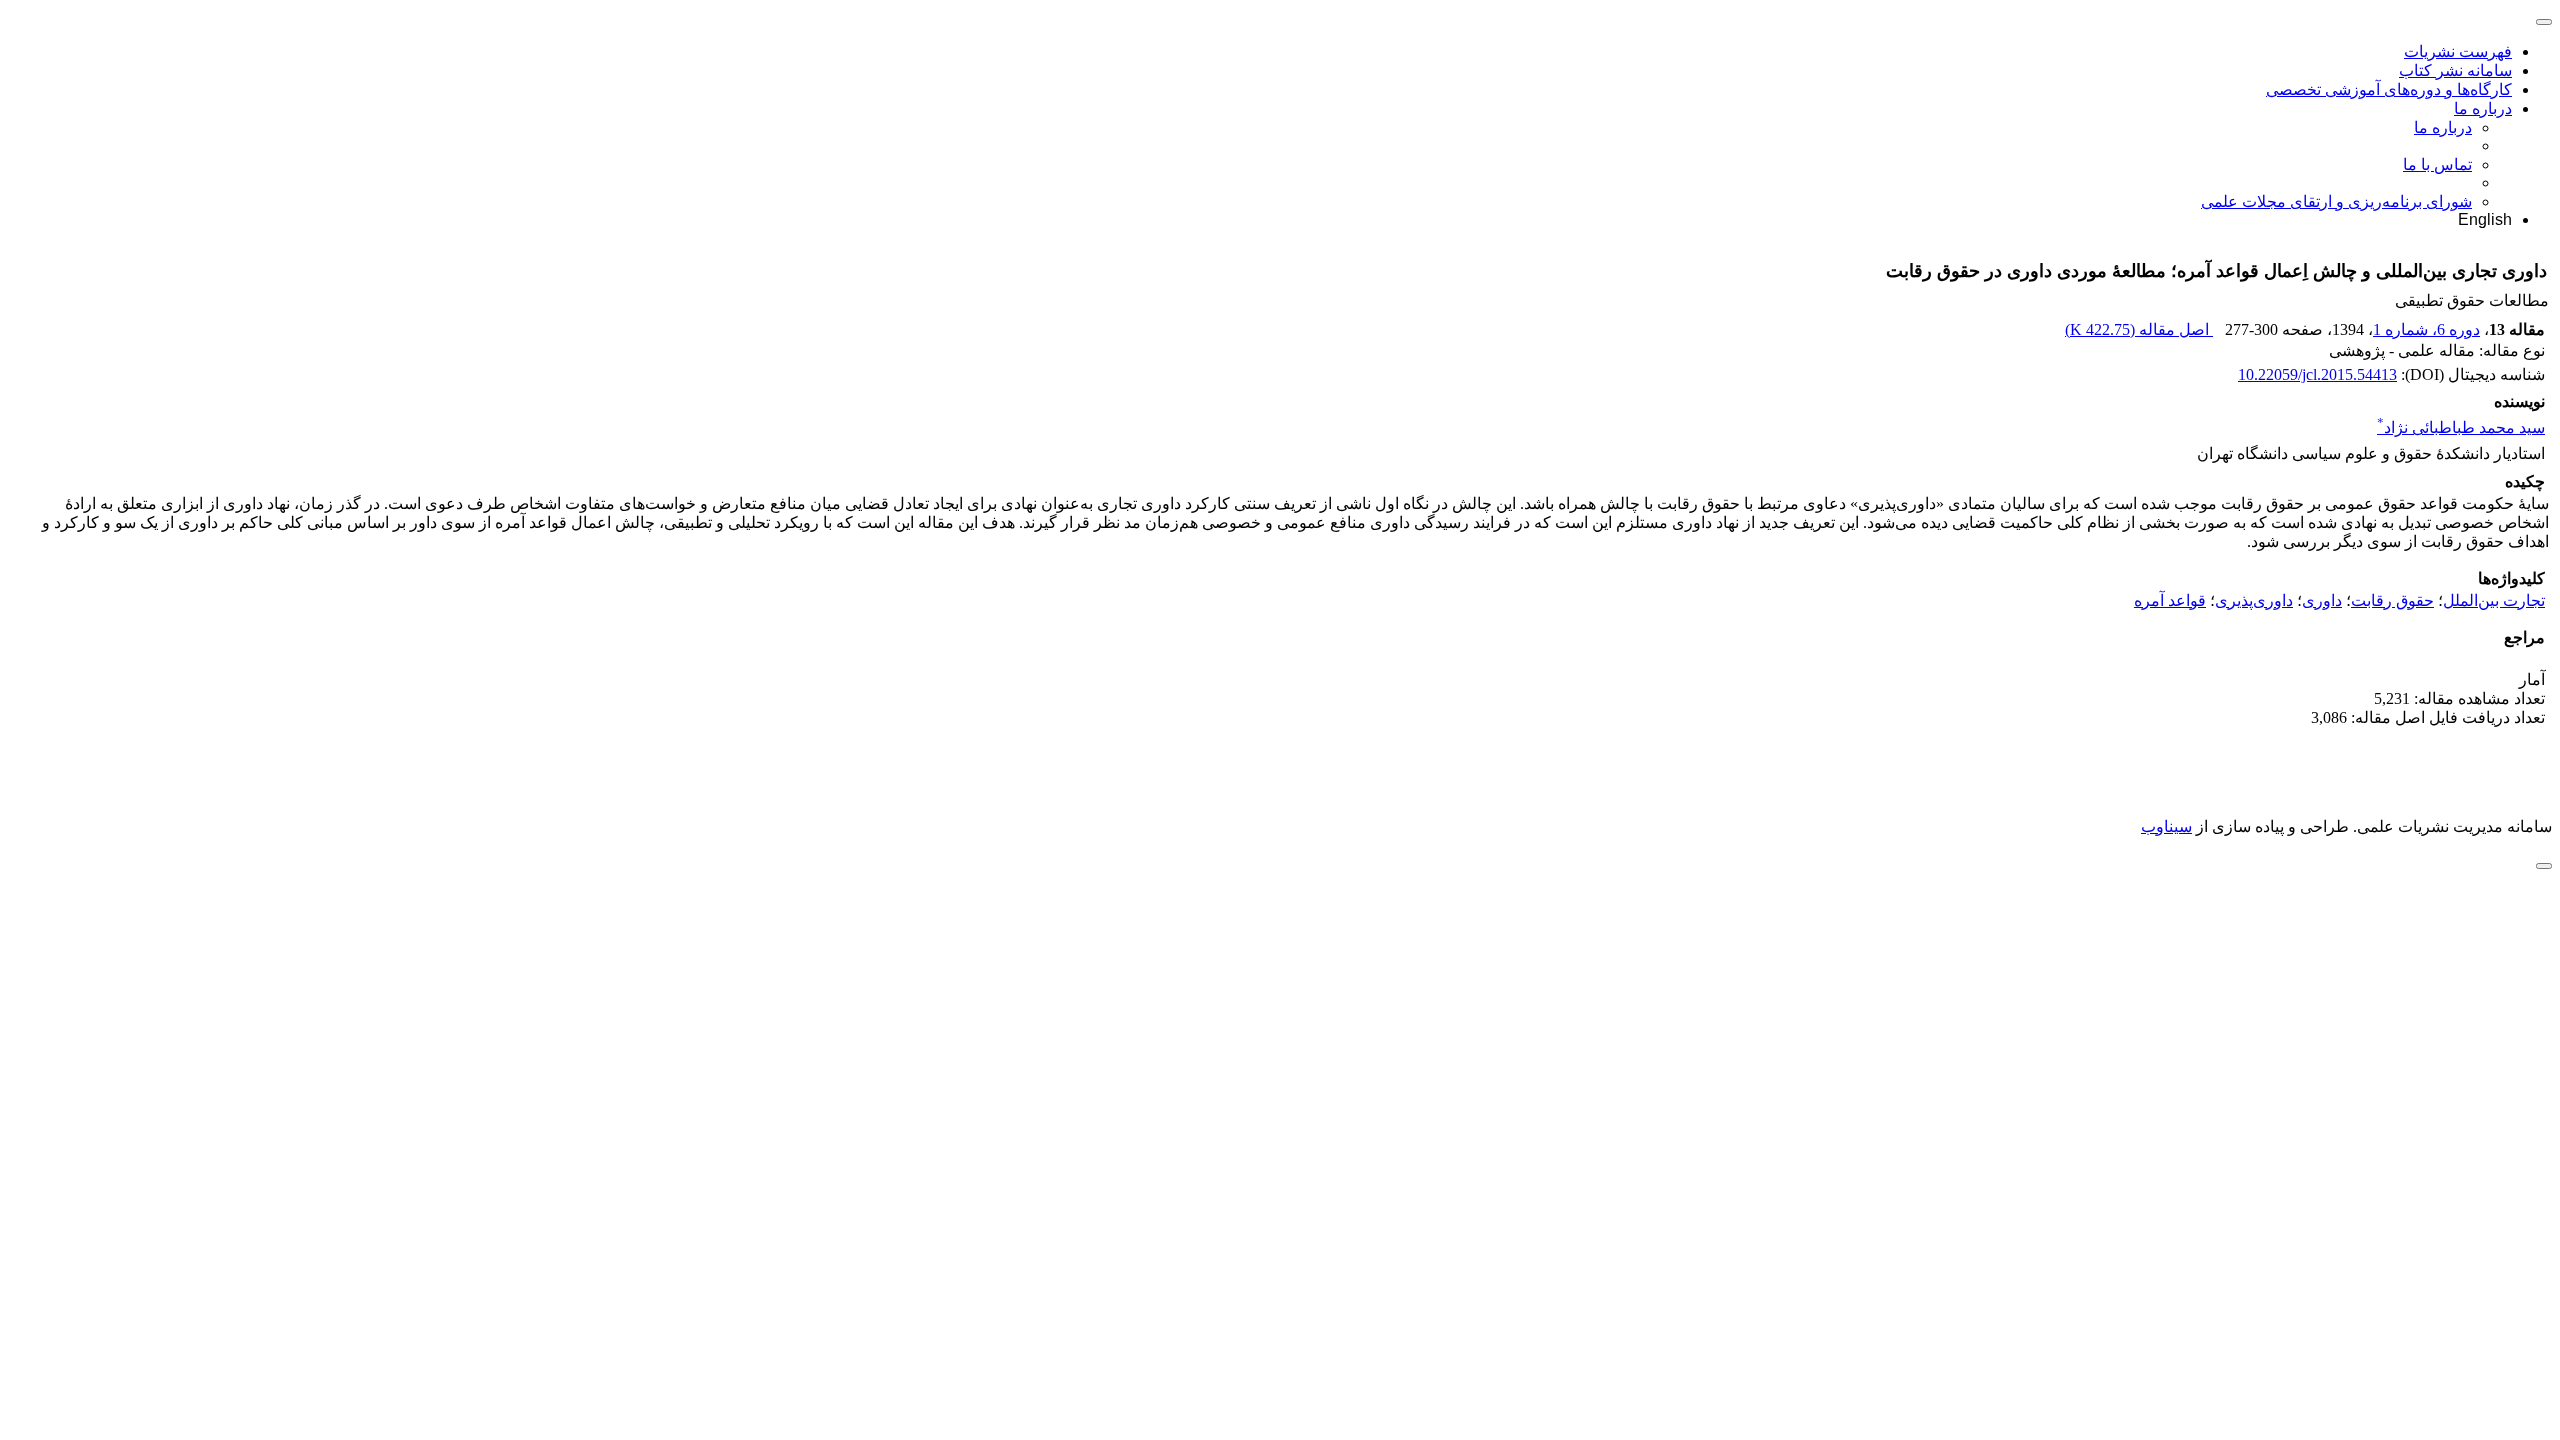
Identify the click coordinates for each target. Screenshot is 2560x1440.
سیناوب (2166, 826)
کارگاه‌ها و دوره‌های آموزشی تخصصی (2389, 89)
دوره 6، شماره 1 (2426, 329)
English (2485, 219)
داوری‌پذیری (2254, 600)
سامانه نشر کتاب (2455, 70)
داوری (2322, 600)
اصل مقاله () (2139, 329)
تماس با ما (2437, 164)
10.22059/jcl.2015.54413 (2317, 374)
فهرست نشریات (2458, 51)
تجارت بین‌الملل (2494, 600)
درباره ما (2483, 108)
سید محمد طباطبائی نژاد (2461, 427)
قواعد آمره (2170, 600)
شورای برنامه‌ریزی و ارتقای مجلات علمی (2336, 201)
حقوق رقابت (2392, 600)
